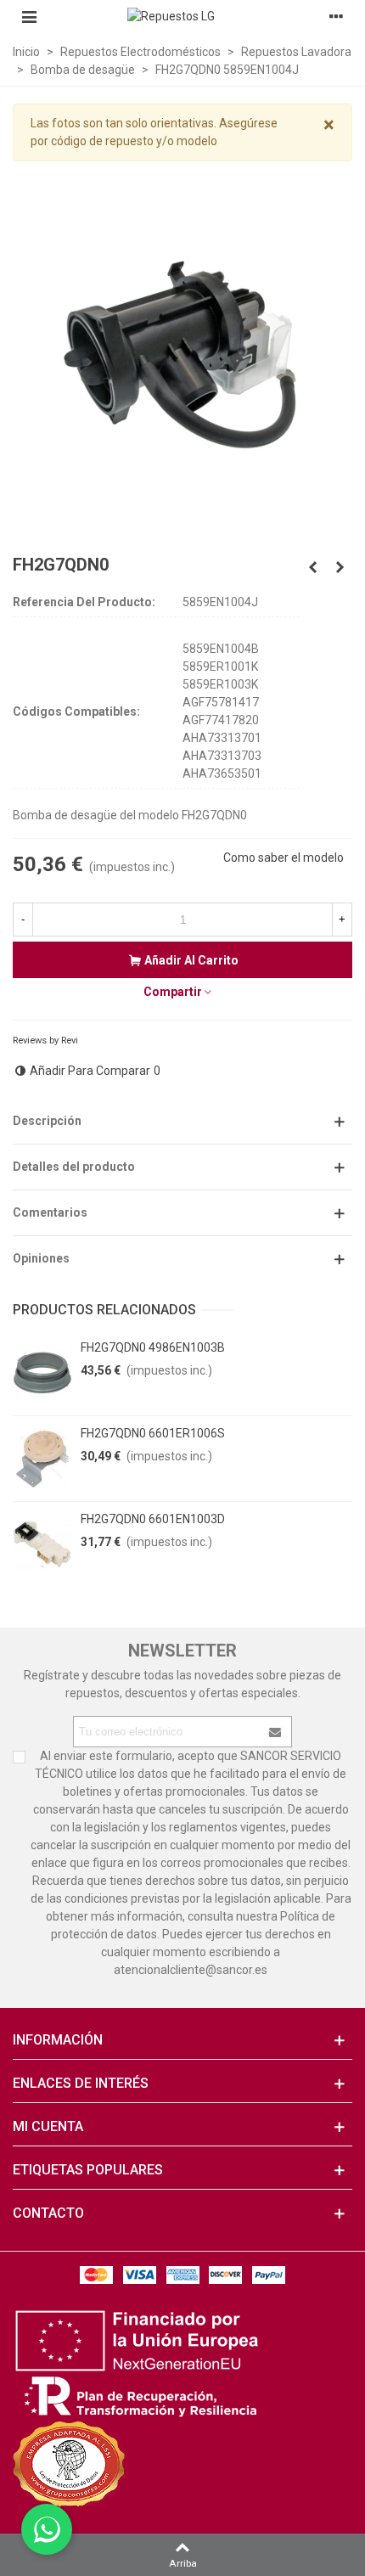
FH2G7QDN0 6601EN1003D (153, 1519)
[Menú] (29, 16)
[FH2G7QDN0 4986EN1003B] (42, 1373)
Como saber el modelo (284, 858)
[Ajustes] (336, 16)
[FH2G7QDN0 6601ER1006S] (42, 1459)
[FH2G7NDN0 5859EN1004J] (312, 567)
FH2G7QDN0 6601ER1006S (153, 1433)
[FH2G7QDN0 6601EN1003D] (42, 1544)
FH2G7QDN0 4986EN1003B (153, 1347)
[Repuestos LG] (182, 16)
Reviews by (45, 1041)
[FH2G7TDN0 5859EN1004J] (340, 567)
